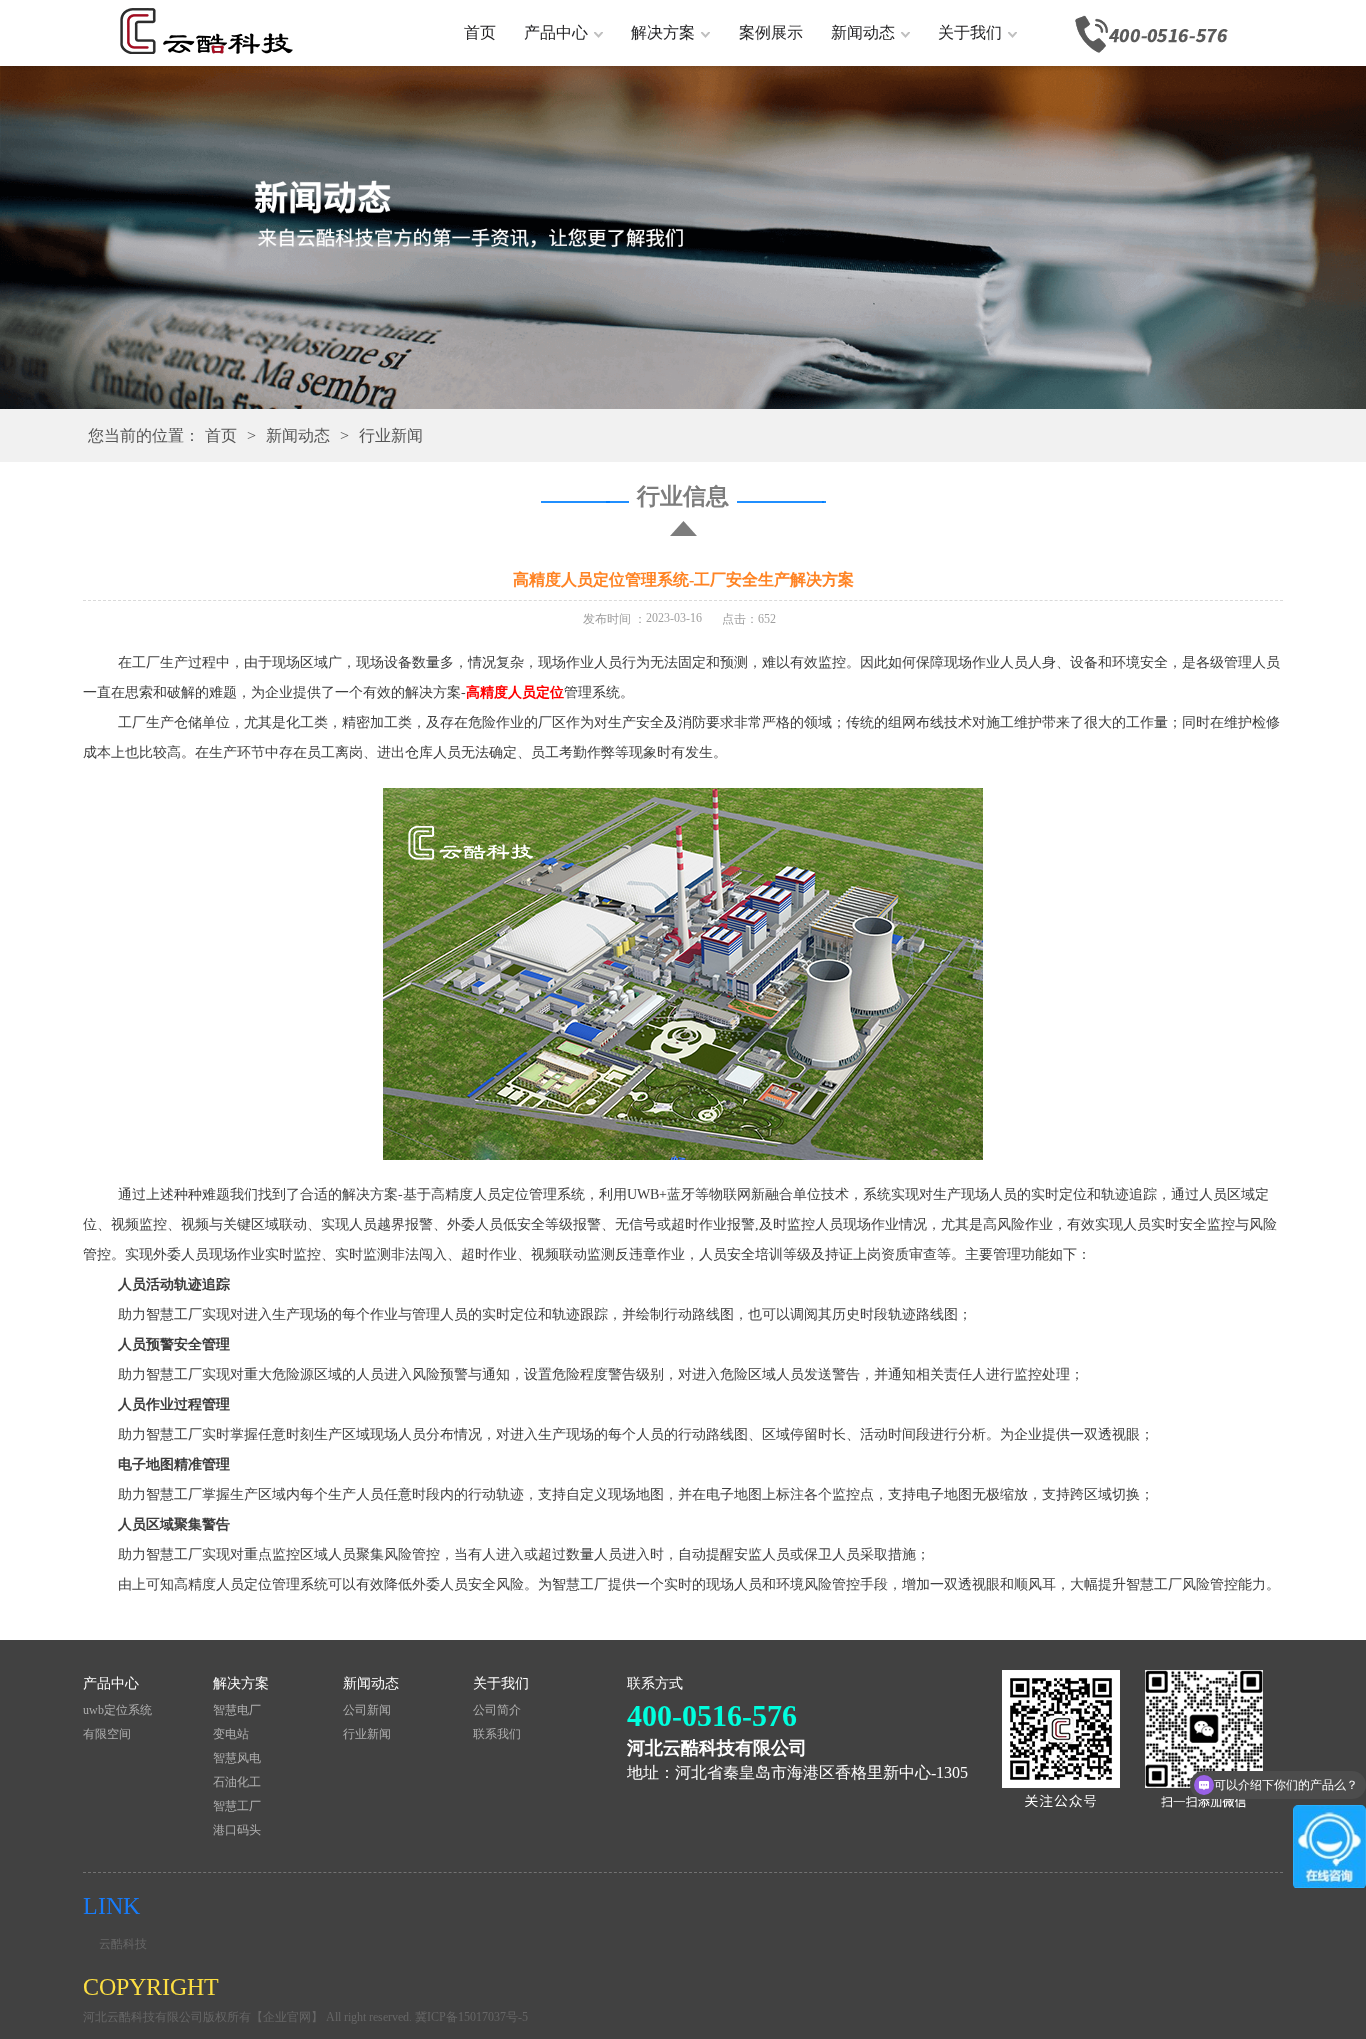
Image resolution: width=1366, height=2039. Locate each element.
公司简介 (497, 1710)
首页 (480, 32)
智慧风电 (237, 1758)
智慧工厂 (237, 1806)
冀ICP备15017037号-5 (471, 2017)
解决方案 (663, 32)
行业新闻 (391, 435)
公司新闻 (367, 1710)
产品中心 (556, 32)
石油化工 (237, 1782)
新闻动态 (863, 32)
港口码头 (237, 1830)
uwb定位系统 (117, 1710)
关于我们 (970, 32)
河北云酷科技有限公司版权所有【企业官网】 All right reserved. (249, 2017)
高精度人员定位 (515, 692)
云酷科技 (123, 1944)
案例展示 (771, 32)
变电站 (231, 1734)
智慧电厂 (237, 1710)
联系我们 (497, 1734)
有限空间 (107, 1734)
